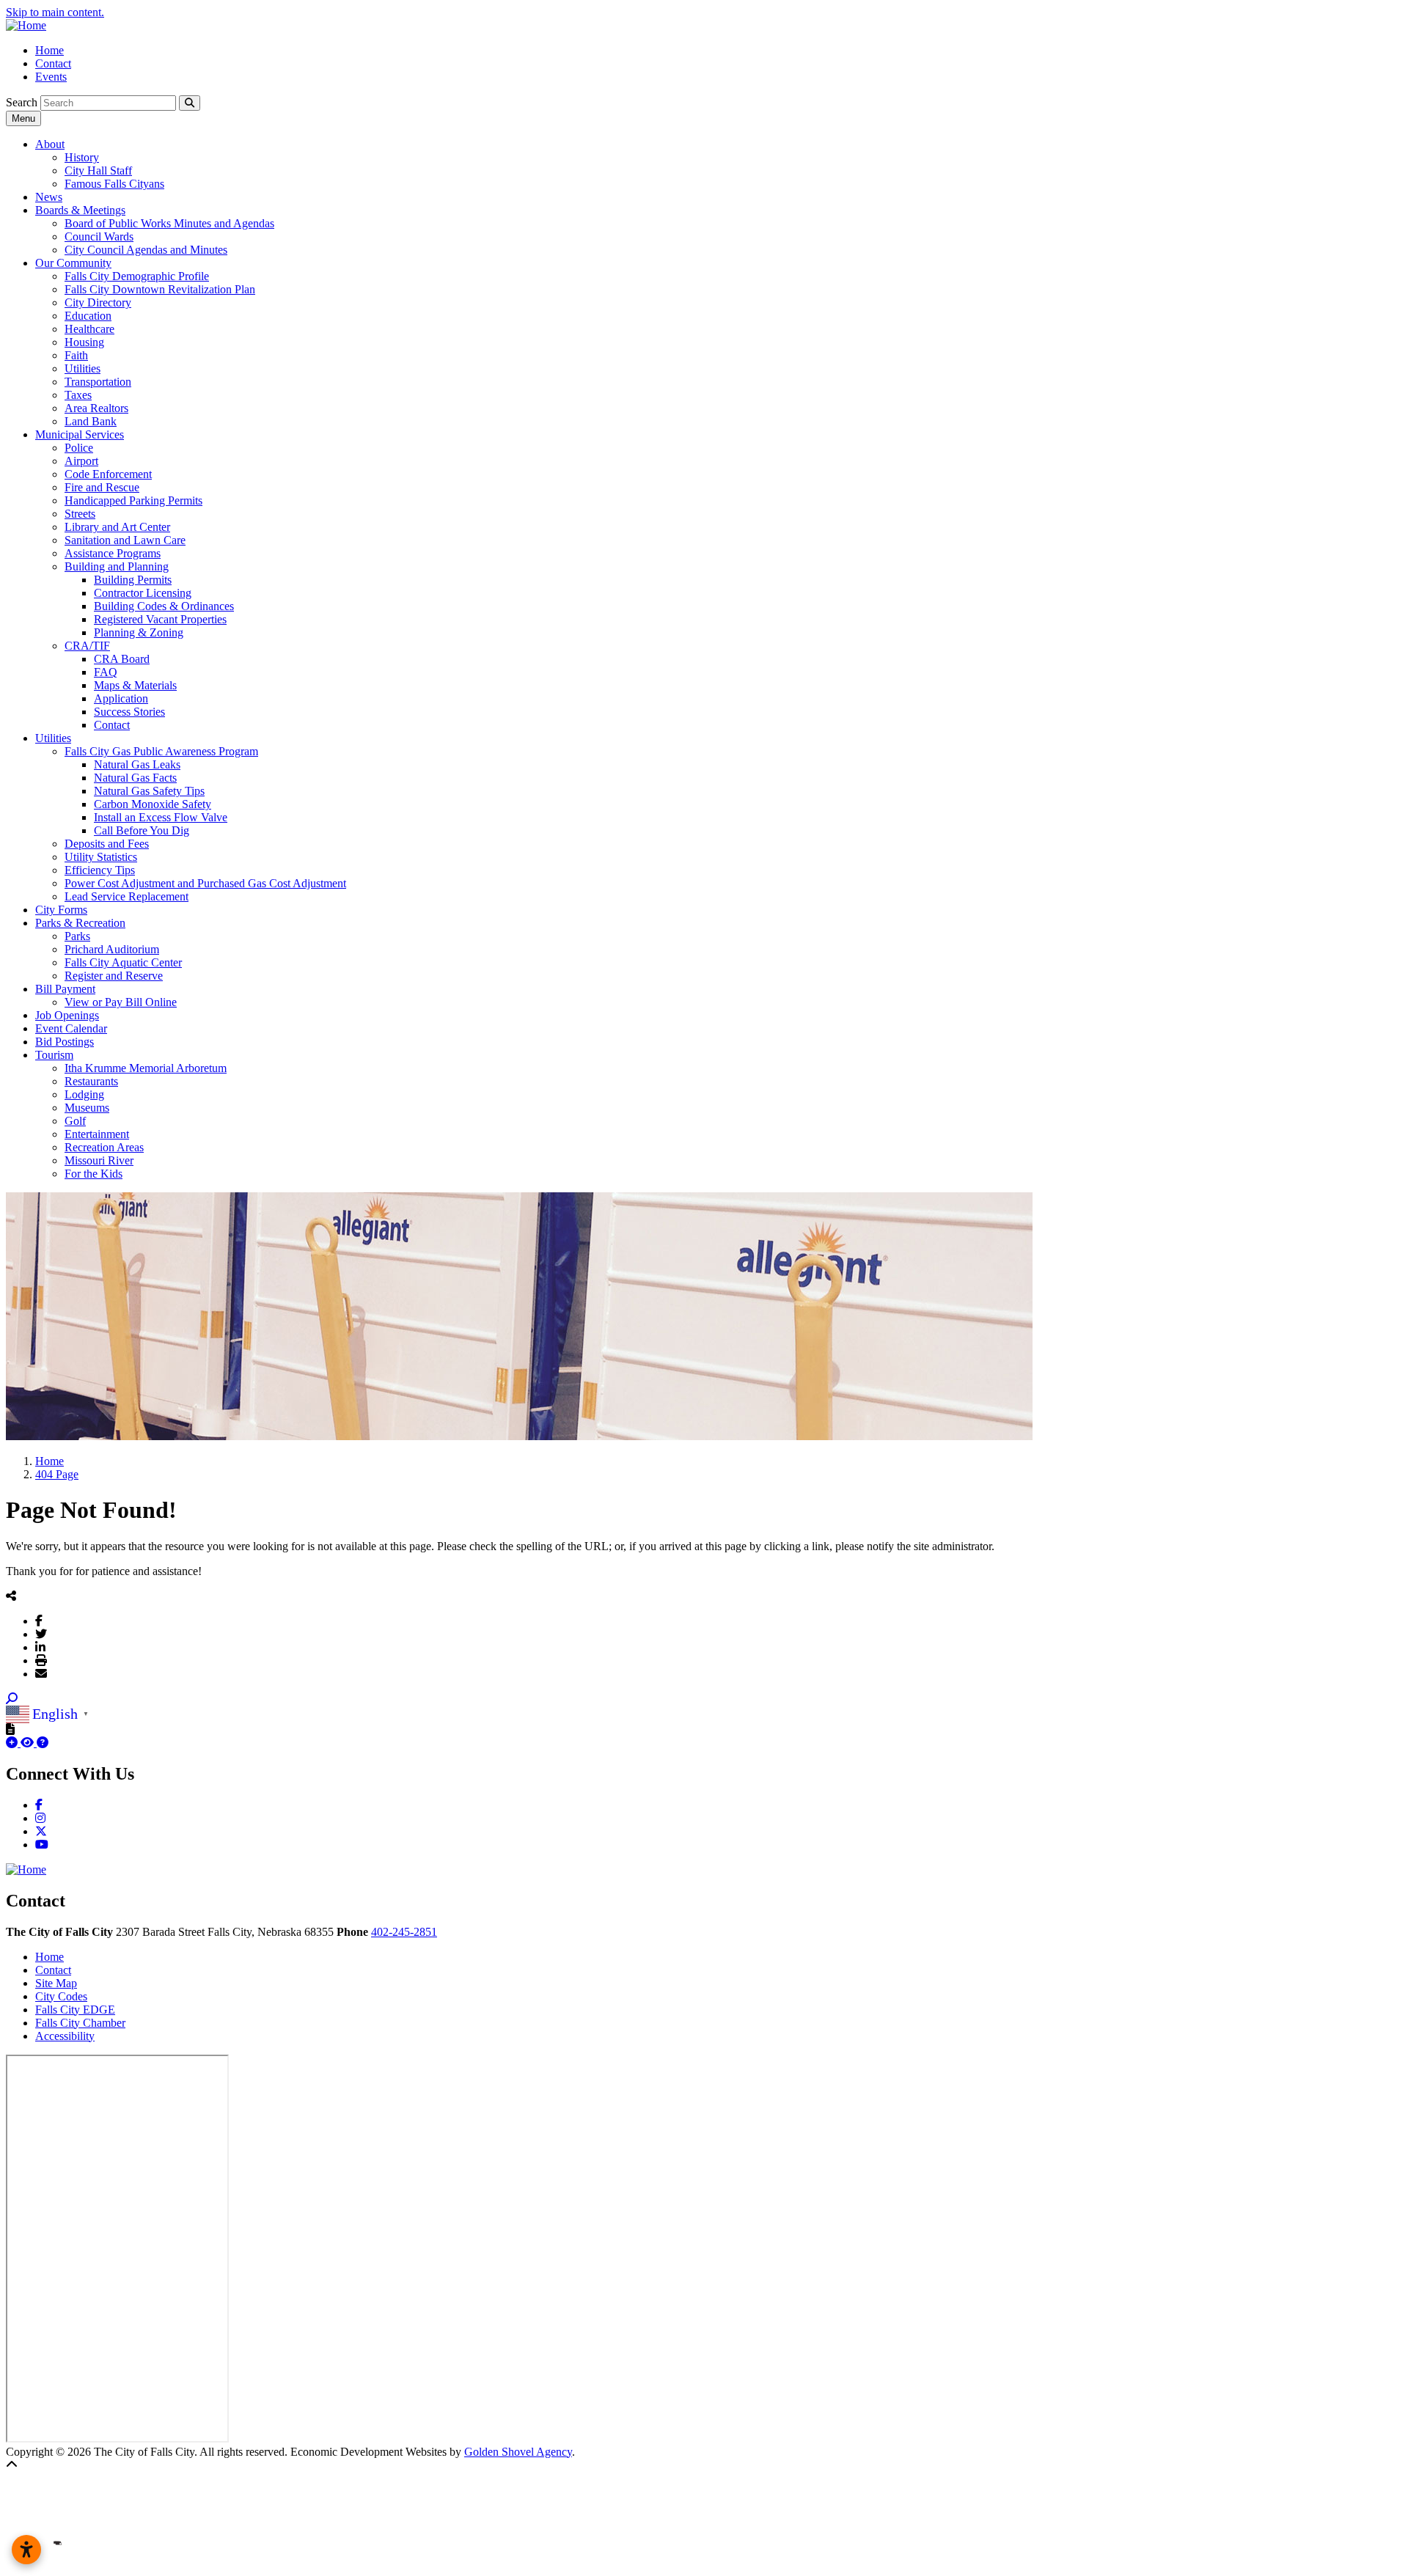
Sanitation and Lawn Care (125, 540)
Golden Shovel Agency (518, 2452)
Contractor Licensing (143, 593)
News (49, 197)
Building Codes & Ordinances (164, 606)
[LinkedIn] (40, 1647)
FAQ (106, 672)
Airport (81, 461)
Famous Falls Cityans (114, 184)
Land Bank (91, 421)
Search (22, 102)
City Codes (61, 1996)
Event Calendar (71, 1028)
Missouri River (99, 1160)
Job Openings (67, 1015)
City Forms (61, 910)
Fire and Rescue (102, 487)
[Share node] (11, 1596)
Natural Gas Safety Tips (149, 791)
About (50, 144)
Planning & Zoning (139, 632)
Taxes (78, 395)
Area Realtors (96, 408)
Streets (80, 514)
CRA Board (122, 659)
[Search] (190, 103)
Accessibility (65, 2036)
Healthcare (89, 329)
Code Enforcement (108, 474)
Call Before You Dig (142, 830)
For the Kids (93, 1174)
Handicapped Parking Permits (133, 500)
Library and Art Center (117, 527)
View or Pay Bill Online (121, 1002)
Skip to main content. (55, 12)
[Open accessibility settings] (26, 2550)
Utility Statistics (101, 857)
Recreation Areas (104, 1147)
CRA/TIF (87, 646)
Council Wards (99, 236)
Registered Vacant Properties (160, 619)
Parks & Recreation (80, 923)
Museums (87, 1108)
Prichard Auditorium (112, 949)
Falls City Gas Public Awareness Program (161, 751)
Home (49, 50)
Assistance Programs (113, 553)
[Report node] (10, 1729)
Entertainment (97, 1134)
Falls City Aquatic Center (123, 962)
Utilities (82, 368)
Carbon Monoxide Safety (153, 804)
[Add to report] (13, 1743)
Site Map (56, 1983)
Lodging (84, 1094)
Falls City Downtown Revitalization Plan (160, 289)
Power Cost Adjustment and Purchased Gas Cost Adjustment (205, 883)
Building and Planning (117, 566)
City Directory (98, 302)
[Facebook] (39, 1621)
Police (79, 448)
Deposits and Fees (107, 844)
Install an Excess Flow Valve (161, 817)
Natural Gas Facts (135, 778)
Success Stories (129, 712)
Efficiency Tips (100, 870)
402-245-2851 (404, 1932)
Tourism (54, 1055)
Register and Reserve (114, 976)
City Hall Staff (98, 170)
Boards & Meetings (80, 210)
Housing (84, 342)
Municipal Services (80, 434)
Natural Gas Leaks (137, 764)
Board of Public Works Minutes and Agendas (169, 223)
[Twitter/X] (41, 1634)
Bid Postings (65, 1042)
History (82, 157)
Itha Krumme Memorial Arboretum (146, 1068)
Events (51, 77)
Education (88, 316)
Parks (77, 936)
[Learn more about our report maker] (43, 1743)
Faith (76, 355)
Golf (75, 1121)
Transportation (98, 382)
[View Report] (29, 1743)
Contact (53, 63)
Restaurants (91, 1081)
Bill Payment (65, 989)
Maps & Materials (135, 685)
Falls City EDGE (75, 2010)
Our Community (73, 263)
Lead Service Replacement (126, 896)
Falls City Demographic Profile (137, 276)
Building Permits (133, 580)
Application (121, 698)
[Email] (41, 1673)
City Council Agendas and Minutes (146, 250)
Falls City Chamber (80, 2023)
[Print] (41, 1660)
